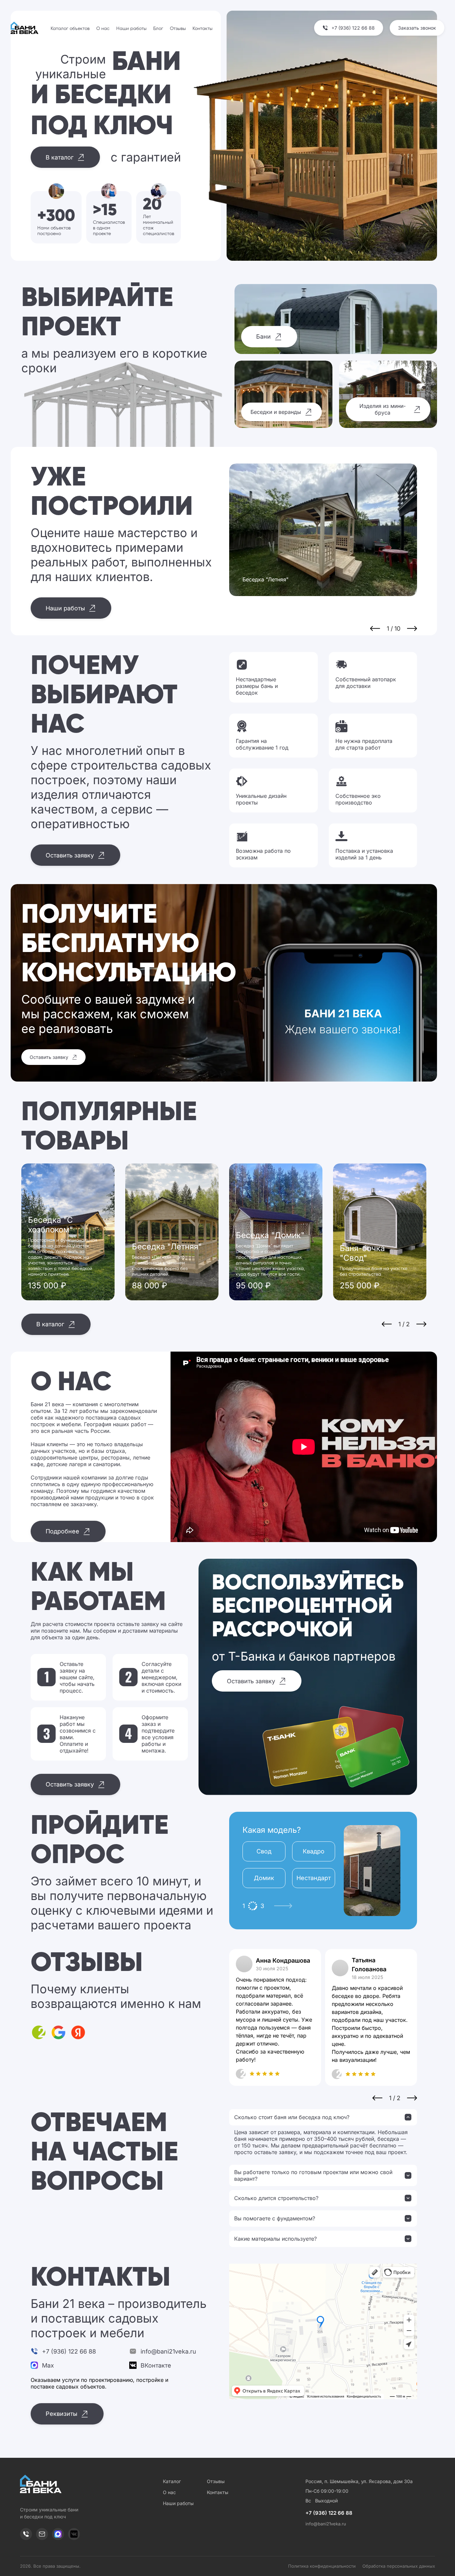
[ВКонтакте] (74, 2534)
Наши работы (131, 29)
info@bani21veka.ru (326, 2524)
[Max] (58, 2534)
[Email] (42, 2534)
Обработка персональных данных (399, 2566)
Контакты (203, 29)
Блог (158, 29)
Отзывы (178, 29)
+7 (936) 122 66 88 (329, 2513)
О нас (103, 29)
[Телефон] (26, 2534)
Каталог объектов (70, 29)
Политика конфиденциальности (322, 2566)
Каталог (172, 2481)
